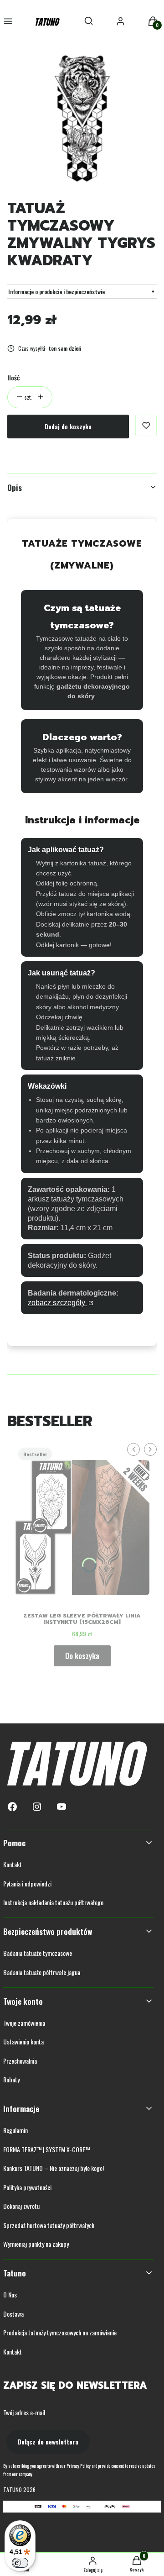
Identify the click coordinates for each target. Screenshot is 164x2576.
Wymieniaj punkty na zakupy (36, 2244)
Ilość (13, 377)
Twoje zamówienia (24, 2023)
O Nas (10, 2294)
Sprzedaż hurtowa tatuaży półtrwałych (49, 2225)
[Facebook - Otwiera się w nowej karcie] (12, 1807)
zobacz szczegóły (57, 1303)
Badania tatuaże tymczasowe (38, 1953)
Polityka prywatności (27, 2187)
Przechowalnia (20, 2061)
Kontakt (13, 1864)
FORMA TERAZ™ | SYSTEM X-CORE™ (46, 2149)
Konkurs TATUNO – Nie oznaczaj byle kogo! (54, 2168)
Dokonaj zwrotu (21, 2206)
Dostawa (13, 2314)
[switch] (20, 2563)
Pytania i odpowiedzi (27, 1883)
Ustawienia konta (23, 2041)
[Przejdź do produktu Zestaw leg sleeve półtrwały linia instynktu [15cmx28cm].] (82, 1524)
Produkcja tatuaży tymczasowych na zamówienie (60, 2332)
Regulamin (15, 2130)
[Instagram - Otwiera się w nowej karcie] (37, 1807)
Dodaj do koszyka (68, 426)
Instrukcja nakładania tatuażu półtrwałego (53, 1902)
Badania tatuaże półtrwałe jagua (42, 1972)
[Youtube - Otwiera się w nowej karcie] (61, 1807)
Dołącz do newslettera (48, 2442)
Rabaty (11, 2079)
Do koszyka (82, 1656)
